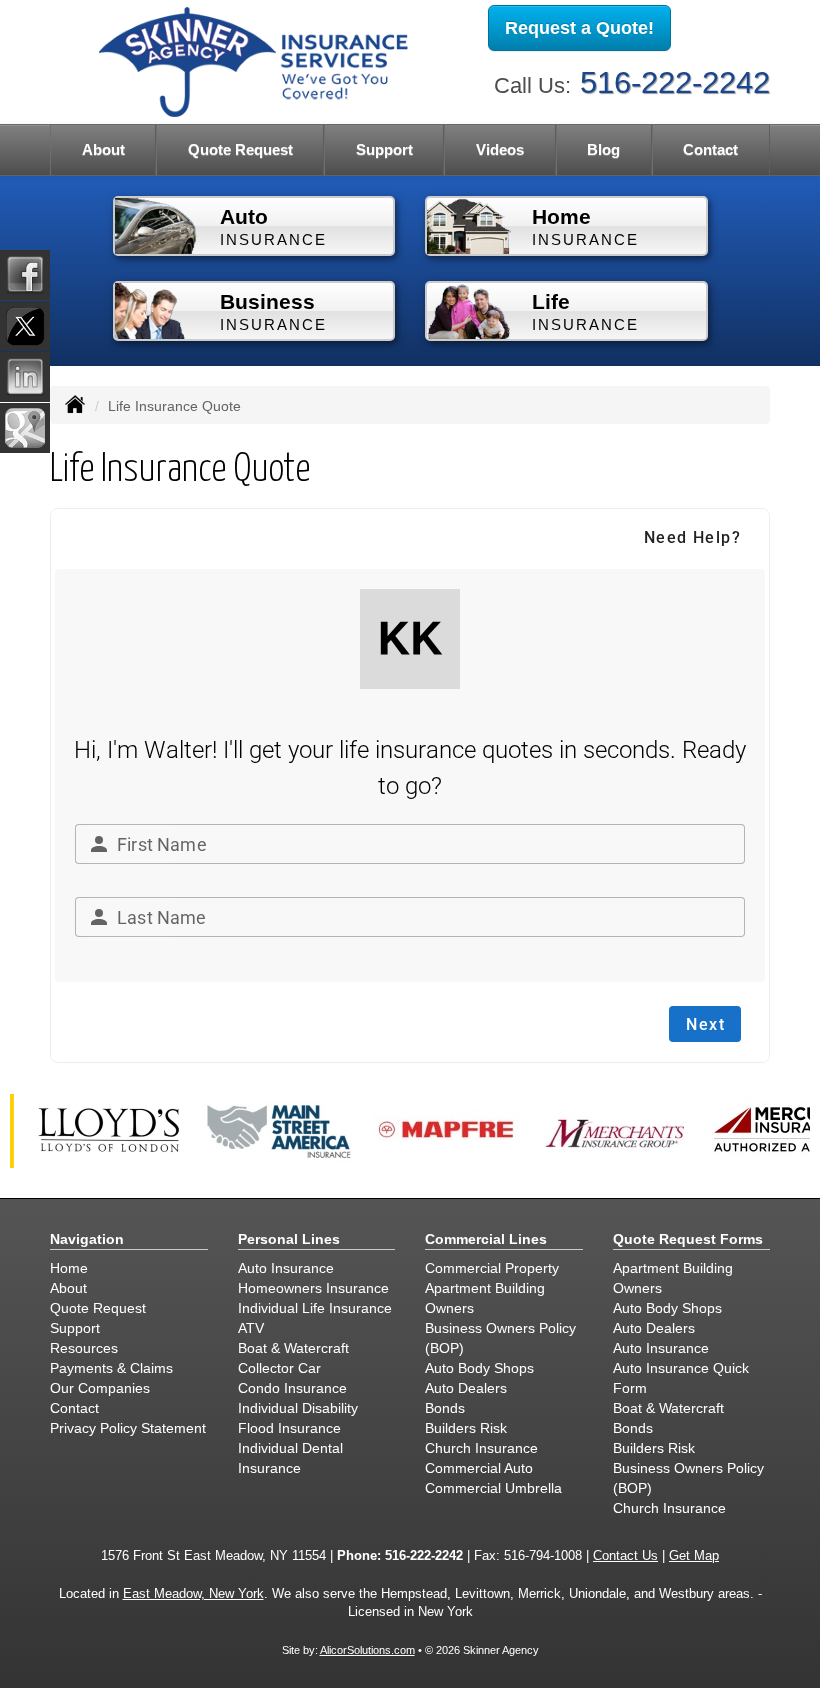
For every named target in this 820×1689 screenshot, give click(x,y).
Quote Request (98, 1308)
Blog (603, 149)
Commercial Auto (479, 1468)
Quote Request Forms (688, 1239)
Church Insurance (481, 1448)
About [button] (103, 149)
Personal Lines (289, 1239)
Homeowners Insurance (313, 1288)
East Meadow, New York (193, 1594)
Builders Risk (466, 1428)
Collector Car (279, 1368)
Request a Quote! (579, 28)
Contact (710, 149)
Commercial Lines (486, 1239)
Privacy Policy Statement (128, 1428)
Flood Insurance (289, 1428)
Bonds (445, 1408)
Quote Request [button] (240, 149)
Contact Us (625, 1556)
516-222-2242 (675, 82)
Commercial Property (492, 1268)
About (68, 1288)
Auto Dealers (466, 1388)
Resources (84, 1348)
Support (75, 1328)
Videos (500, 149)
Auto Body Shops (479, 1368)
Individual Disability (298, 1408)
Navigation (87, 1239)
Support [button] (384, 149)
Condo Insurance (292, 1388)
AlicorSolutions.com (367, 1650)
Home (69, 1268)
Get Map (694, 1556)
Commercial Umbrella (493, 1488)
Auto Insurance (286, 1268)
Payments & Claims (111, 1368)
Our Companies (100, 1388)
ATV (251, 1328)
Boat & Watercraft (293, 1348)
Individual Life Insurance (315, 1308)
